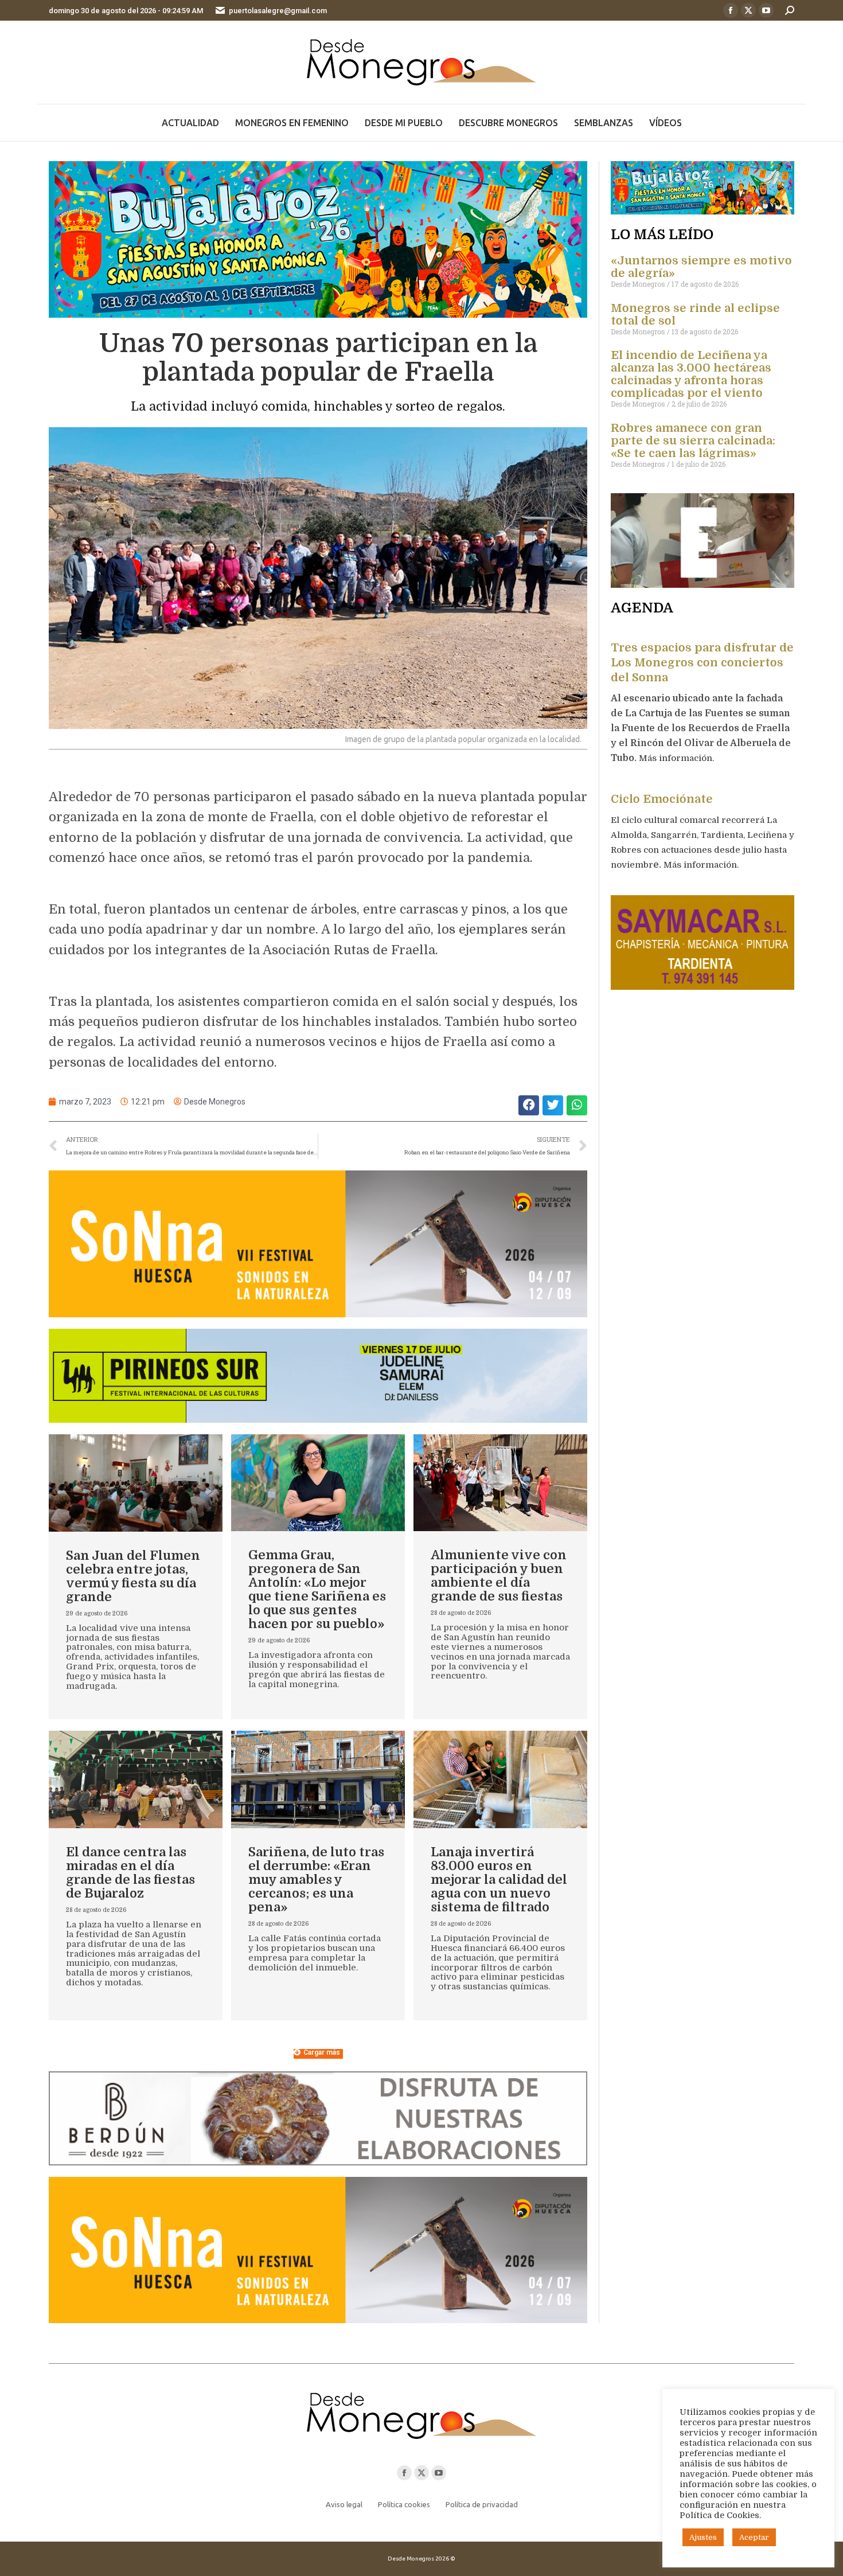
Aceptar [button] (754, 2537)
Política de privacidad (482, 2504)
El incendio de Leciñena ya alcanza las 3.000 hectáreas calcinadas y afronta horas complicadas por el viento (691, 374)
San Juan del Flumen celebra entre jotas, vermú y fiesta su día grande (133, 1576)
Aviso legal (344, 2504)
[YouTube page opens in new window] (766, 10)
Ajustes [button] (703, 2537)
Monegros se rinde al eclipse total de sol (695, 315)
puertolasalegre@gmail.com (278, 11)
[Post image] (136, 1483)
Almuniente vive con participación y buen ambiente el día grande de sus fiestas (499, 1576)
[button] (529, 1105)
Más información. (678, 758)
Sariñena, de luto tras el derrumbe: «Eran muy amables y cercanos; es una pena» (316, 1880)
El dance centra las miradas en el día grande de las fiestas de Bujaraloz (130, 1873)
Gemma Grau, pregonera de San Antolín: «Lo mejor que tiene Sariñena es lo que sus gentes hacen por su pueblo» (317, 1589)
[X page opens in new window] (748, 10)
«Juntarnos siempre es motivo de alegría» (701, 267)
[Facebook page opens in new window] (731, 10)
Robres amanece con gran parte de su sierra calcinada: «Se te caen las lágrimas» (693, 441)
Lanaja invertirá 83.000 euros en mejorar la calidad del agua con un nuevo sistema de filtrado (499, 1880)
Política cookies (404, 2504)
